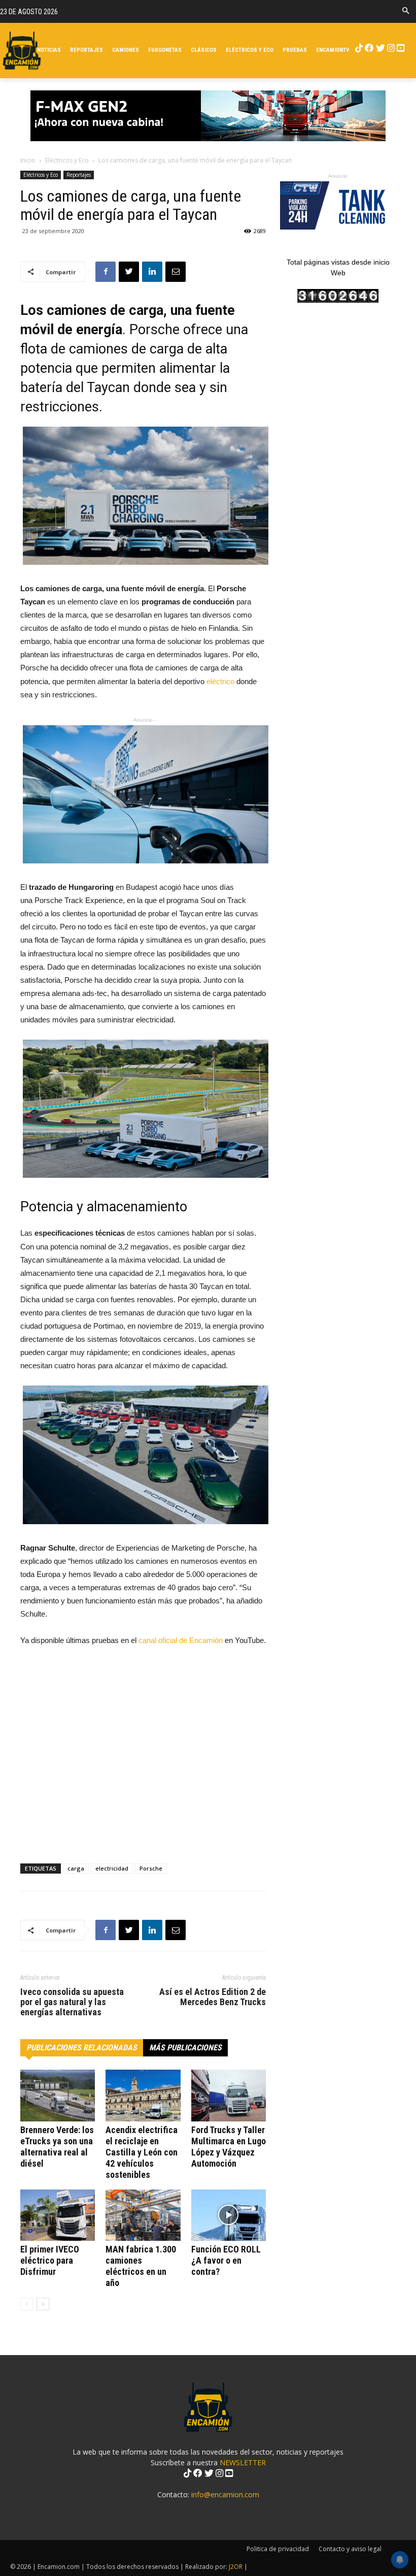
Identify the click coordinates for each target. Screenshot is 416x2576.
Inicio (28, 160)
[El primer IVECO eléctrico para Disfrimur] (58, 2215)
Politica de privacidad (278, 2549)
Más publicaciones (185, 2048)
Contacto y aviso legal (350, 2549)
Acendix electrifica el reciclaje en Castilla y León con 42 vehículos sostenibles (142, 2152)
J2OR (236, 2567)
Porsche (151, 1868)
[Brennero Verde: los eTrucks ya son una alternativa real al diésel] (58, 2095)
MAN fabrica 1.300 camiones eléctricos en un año (141, 2266)
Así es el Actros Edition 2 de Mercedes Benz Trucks (213, 1997)
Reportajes (79, 175)
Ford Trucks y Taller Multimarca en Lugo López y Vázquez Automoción (229, 2147)
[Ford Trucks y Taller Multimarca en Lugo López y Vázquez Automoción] (229, 2095)
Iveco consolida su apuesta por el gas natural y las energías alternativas (72, 2002)
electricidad (112, 1868)
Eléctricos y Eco (67, 160)
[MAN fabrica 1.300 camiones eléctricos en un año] (143, 2215)
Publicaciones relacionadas (82, 2048)
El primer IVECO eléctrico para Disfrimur (50, 2260)
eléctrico (220, 681)
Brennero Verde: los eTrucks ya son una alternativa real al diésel (57, 2147)
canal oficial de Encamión (181, 1640)
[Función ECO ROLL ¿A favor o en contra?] (229, 2215)
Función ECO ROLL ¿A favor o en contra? (226, 2260)
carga (76, 1868)
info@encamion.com (225, 2494)
